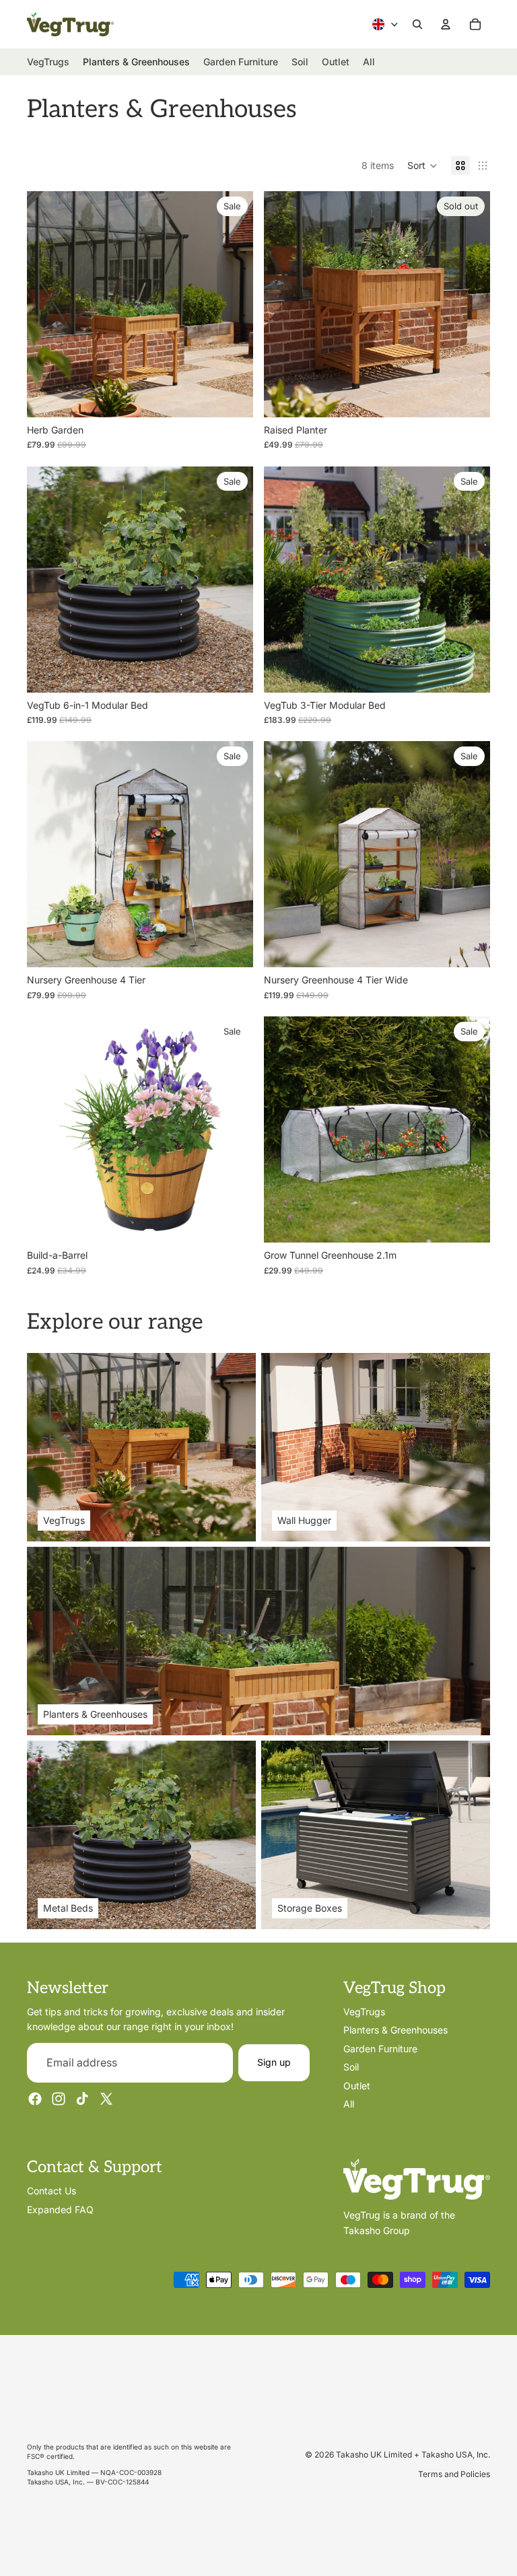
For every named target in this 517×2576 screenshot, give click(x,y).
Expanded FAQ (60, 2209)
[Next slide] (233, 304)
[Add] (469, 1222)
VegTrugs (364, 2012)
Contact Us (51, 2191)
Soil (351, 2067)
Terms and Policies (454, 2474)
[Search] (417, 24)
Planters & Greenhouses (395, 2030)
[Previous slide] (47, 304)
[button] (422, 166)
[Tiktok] (82, 2099)
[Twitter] (106, 2099)
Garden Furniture (380, 2049)
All (349, 2104)
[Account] (446, 24)
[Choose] (232, 396)
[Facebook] (35, 2099)
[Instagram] (59, 2099)
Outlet (357, 2086)
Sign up (274, 2063)
